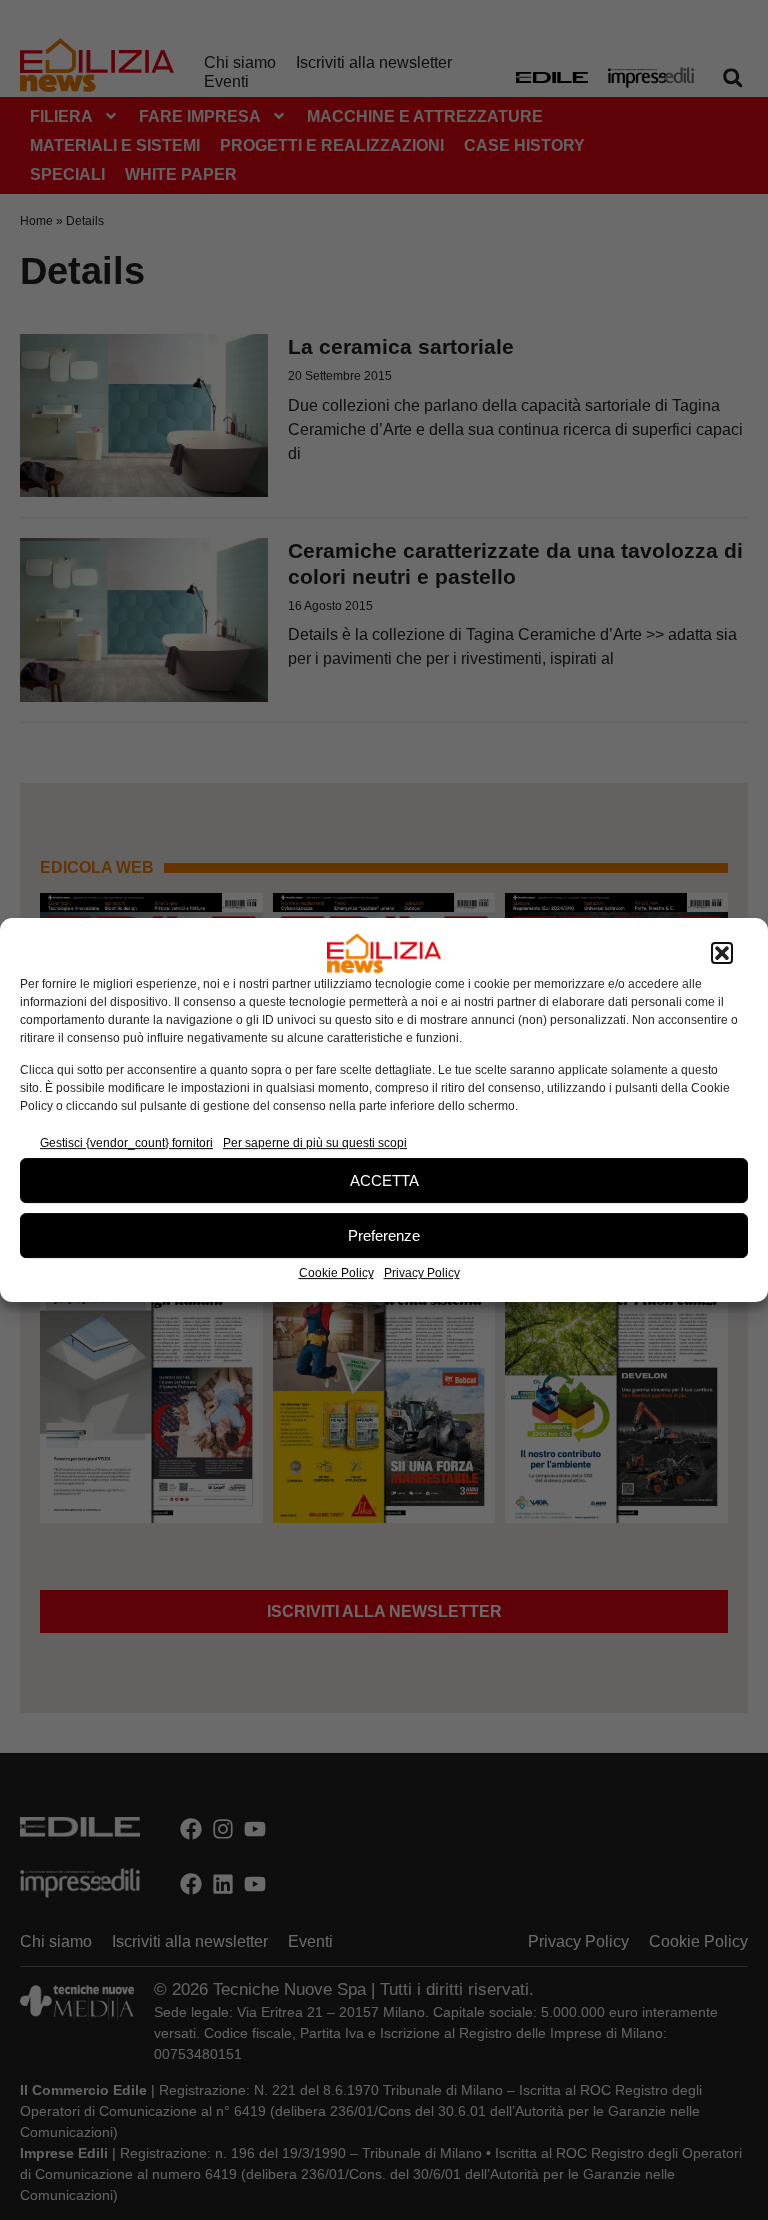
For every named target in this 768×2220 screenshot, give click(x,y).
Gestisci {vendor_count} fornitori (126, 1143)
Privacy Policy (422, 1273)
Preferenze (384, 1235)
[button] (722, 953)
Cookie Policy (336, 1273)
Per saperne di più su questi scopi (315, 1143)
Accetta (384, 1180)
